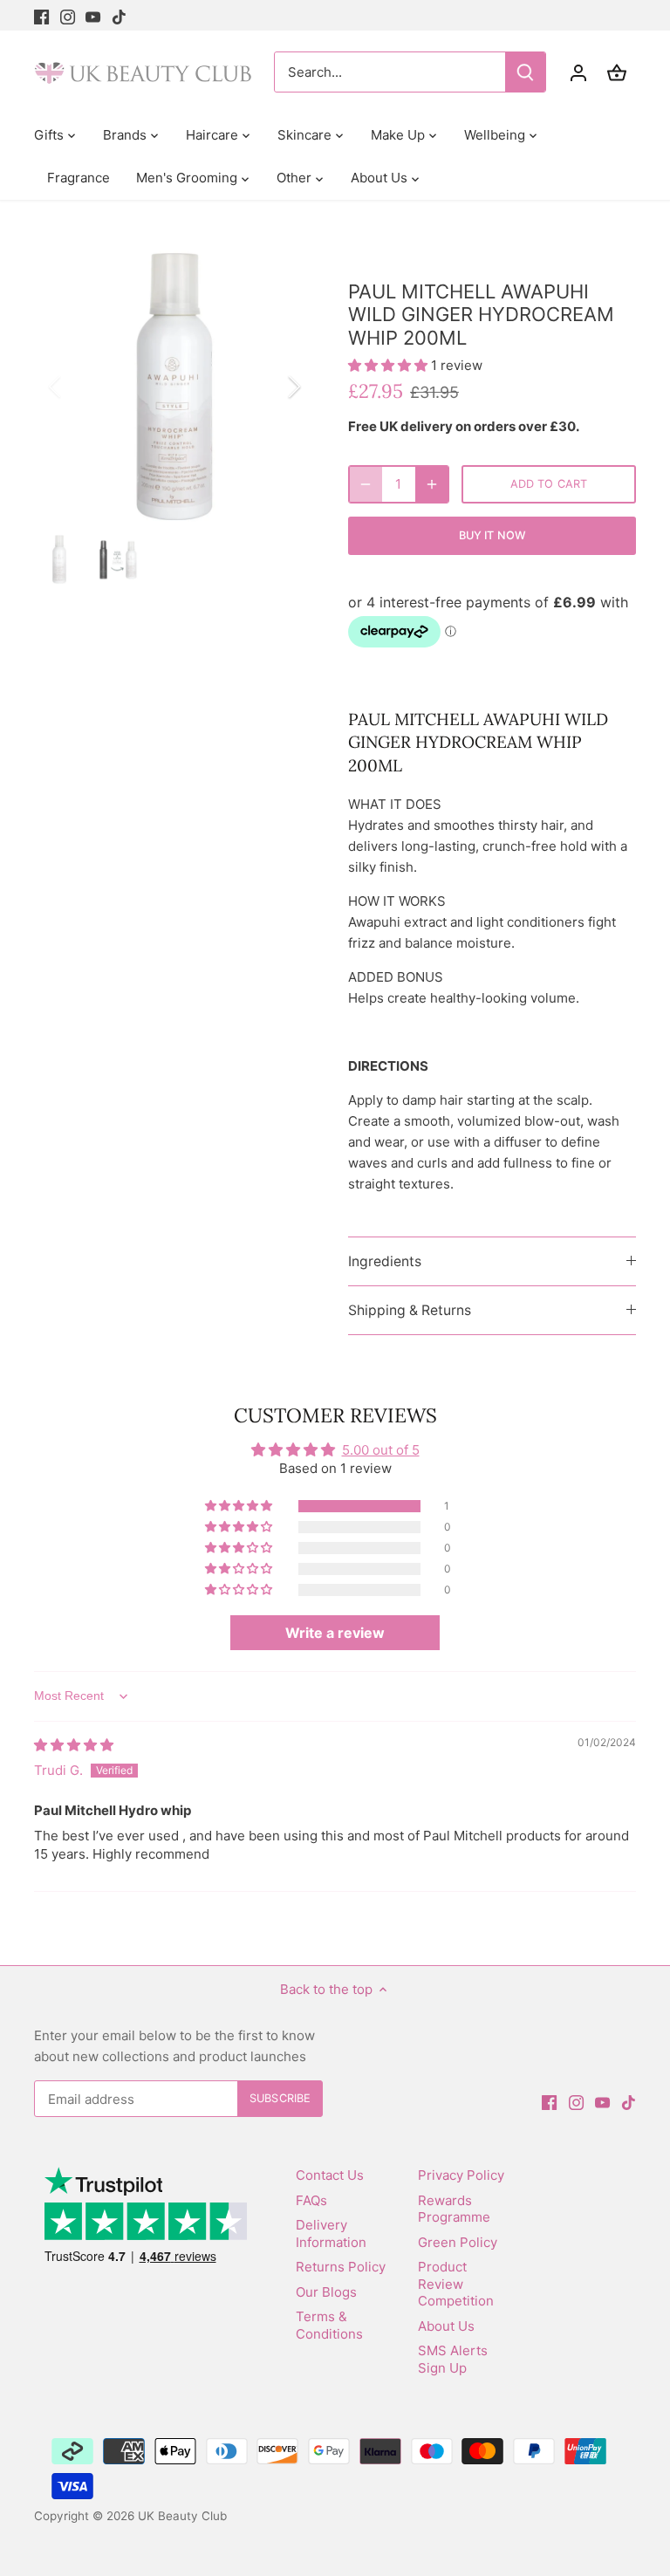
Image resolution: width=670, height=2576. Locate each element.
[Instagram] (68, 15)
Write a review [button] (335, 1633)
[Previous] (78, 387)
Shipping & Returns (410, 1310)
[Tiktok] (119, 15)
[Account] (578, 72)
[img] (74, 1745)
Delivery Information (331, 2233)
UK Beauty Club (182, 2516)
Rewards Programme (454, 2209)
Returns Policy (341, 2267)
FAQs (311, 2200)
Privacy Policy (461, 2175)
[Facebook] (41, 15)
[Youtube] (93, 15)
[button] (390, 365)
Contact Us (330, 2175)
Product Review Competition (456, 2284)
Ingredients (385, 1261)
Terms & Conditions (329, 2325)
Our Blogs (326, 2292)
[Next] (271, 387)
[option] (174, 387)
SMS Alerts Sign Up (453, 2359)
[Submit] (525, 72)
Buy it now (492, 535)
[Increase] (432, 484)
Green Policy (458, 2242)
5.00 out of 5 (381, 1450)
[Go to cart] (617, 72)
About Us (446, 2326)
